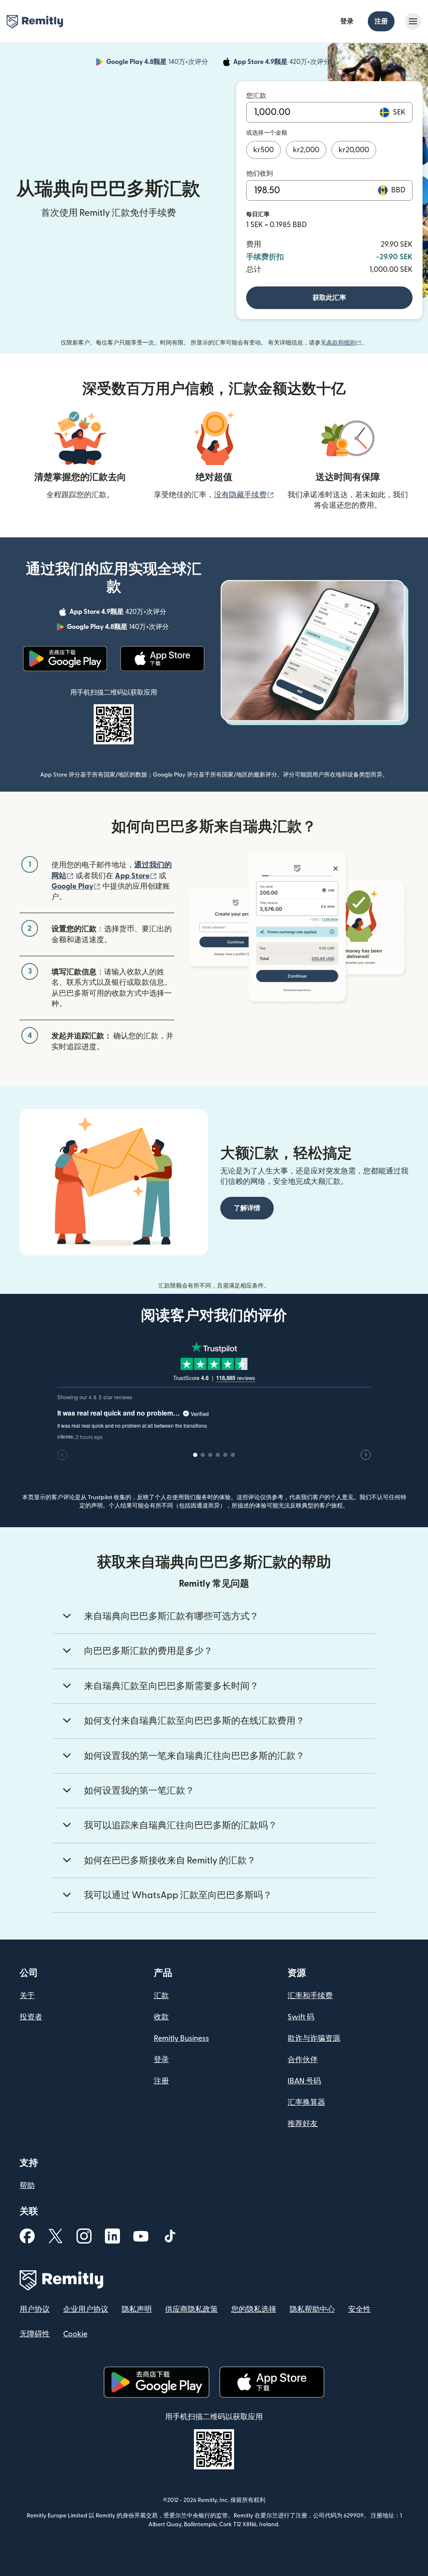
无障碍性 (35, 2334)
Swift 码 (301, 2017)
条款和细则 (344, 343)
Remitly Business (181, 2038)
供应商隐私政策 (191, 2309)
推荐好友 (303, 2124)
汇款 (161, 1996)
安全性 (359, 2309)
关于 (27, 1996)
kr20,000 (354, 150)
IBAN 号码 (304, 2081)
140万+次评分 (158, 63)
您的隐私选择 (254, 2309)
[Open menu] (413, 21)
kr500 (264, 150)
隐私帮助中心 (312, 2309)
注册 (381, 21)
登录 (347, 21)
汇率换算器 (306, 2102)
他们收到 (260, 174)
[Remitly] (35, 22)
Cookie (75, 2334)
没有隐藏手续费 (244, 495)
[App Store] (162, 659)
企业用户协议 (86, 2309)
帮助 (27, 2186)
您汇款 (256, 96)
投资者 (31, 2017)
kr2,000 (306, 150)
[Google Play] (65, 659)
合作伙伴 (303, 2060)
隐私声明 (137, 2309)
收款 (161, 2017)
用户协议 (35, 2309)
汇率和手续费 (310, 1996)
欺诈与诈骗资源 (314, 2038)
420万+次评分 (283, 63)
